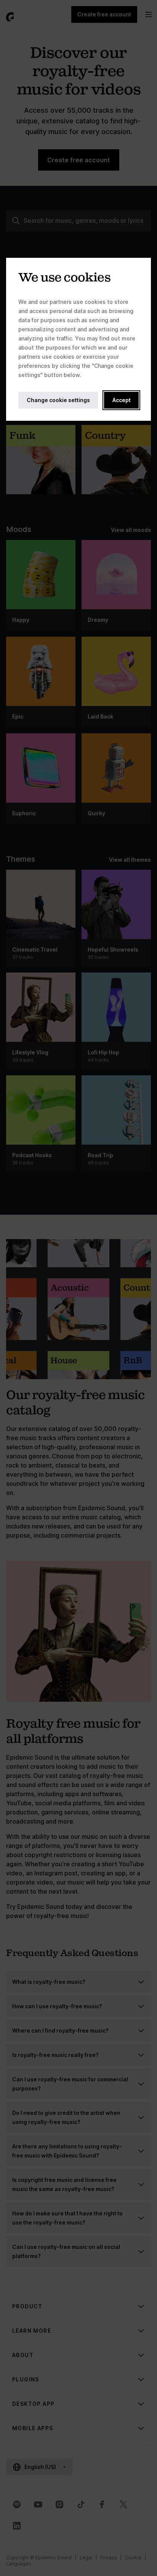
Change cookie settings (58, 400)
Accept (122, 400)
